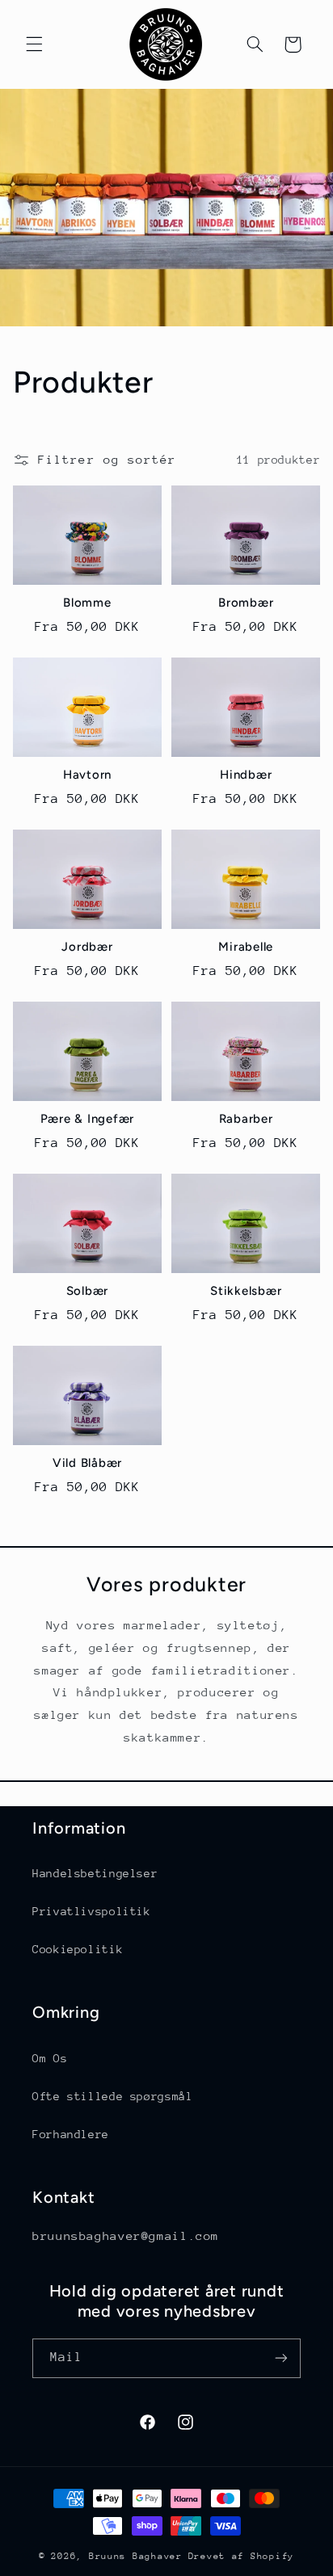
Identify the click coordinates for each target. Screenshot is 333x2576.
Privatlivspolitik (92, 1911)
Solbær (88, 1291)
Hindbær (246, 775)
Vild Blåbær (87, 1463)
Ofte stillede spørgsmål (113, 2096)
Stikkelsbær (246, 1291)
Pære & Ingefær (88, 1119)
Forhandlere (71, 2134)
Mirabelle (246, 947)
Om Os (50, 2058)
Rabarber (246, 1119)
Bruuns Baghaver (136, 2556)
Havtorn (87, 775)
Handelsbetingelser (95, 1873)
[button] (34, 44)
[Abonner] (281, 2358)
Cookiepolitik (78, 1949)
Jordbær (87, 947)
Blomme (87, 603)
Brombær (246, 603)
